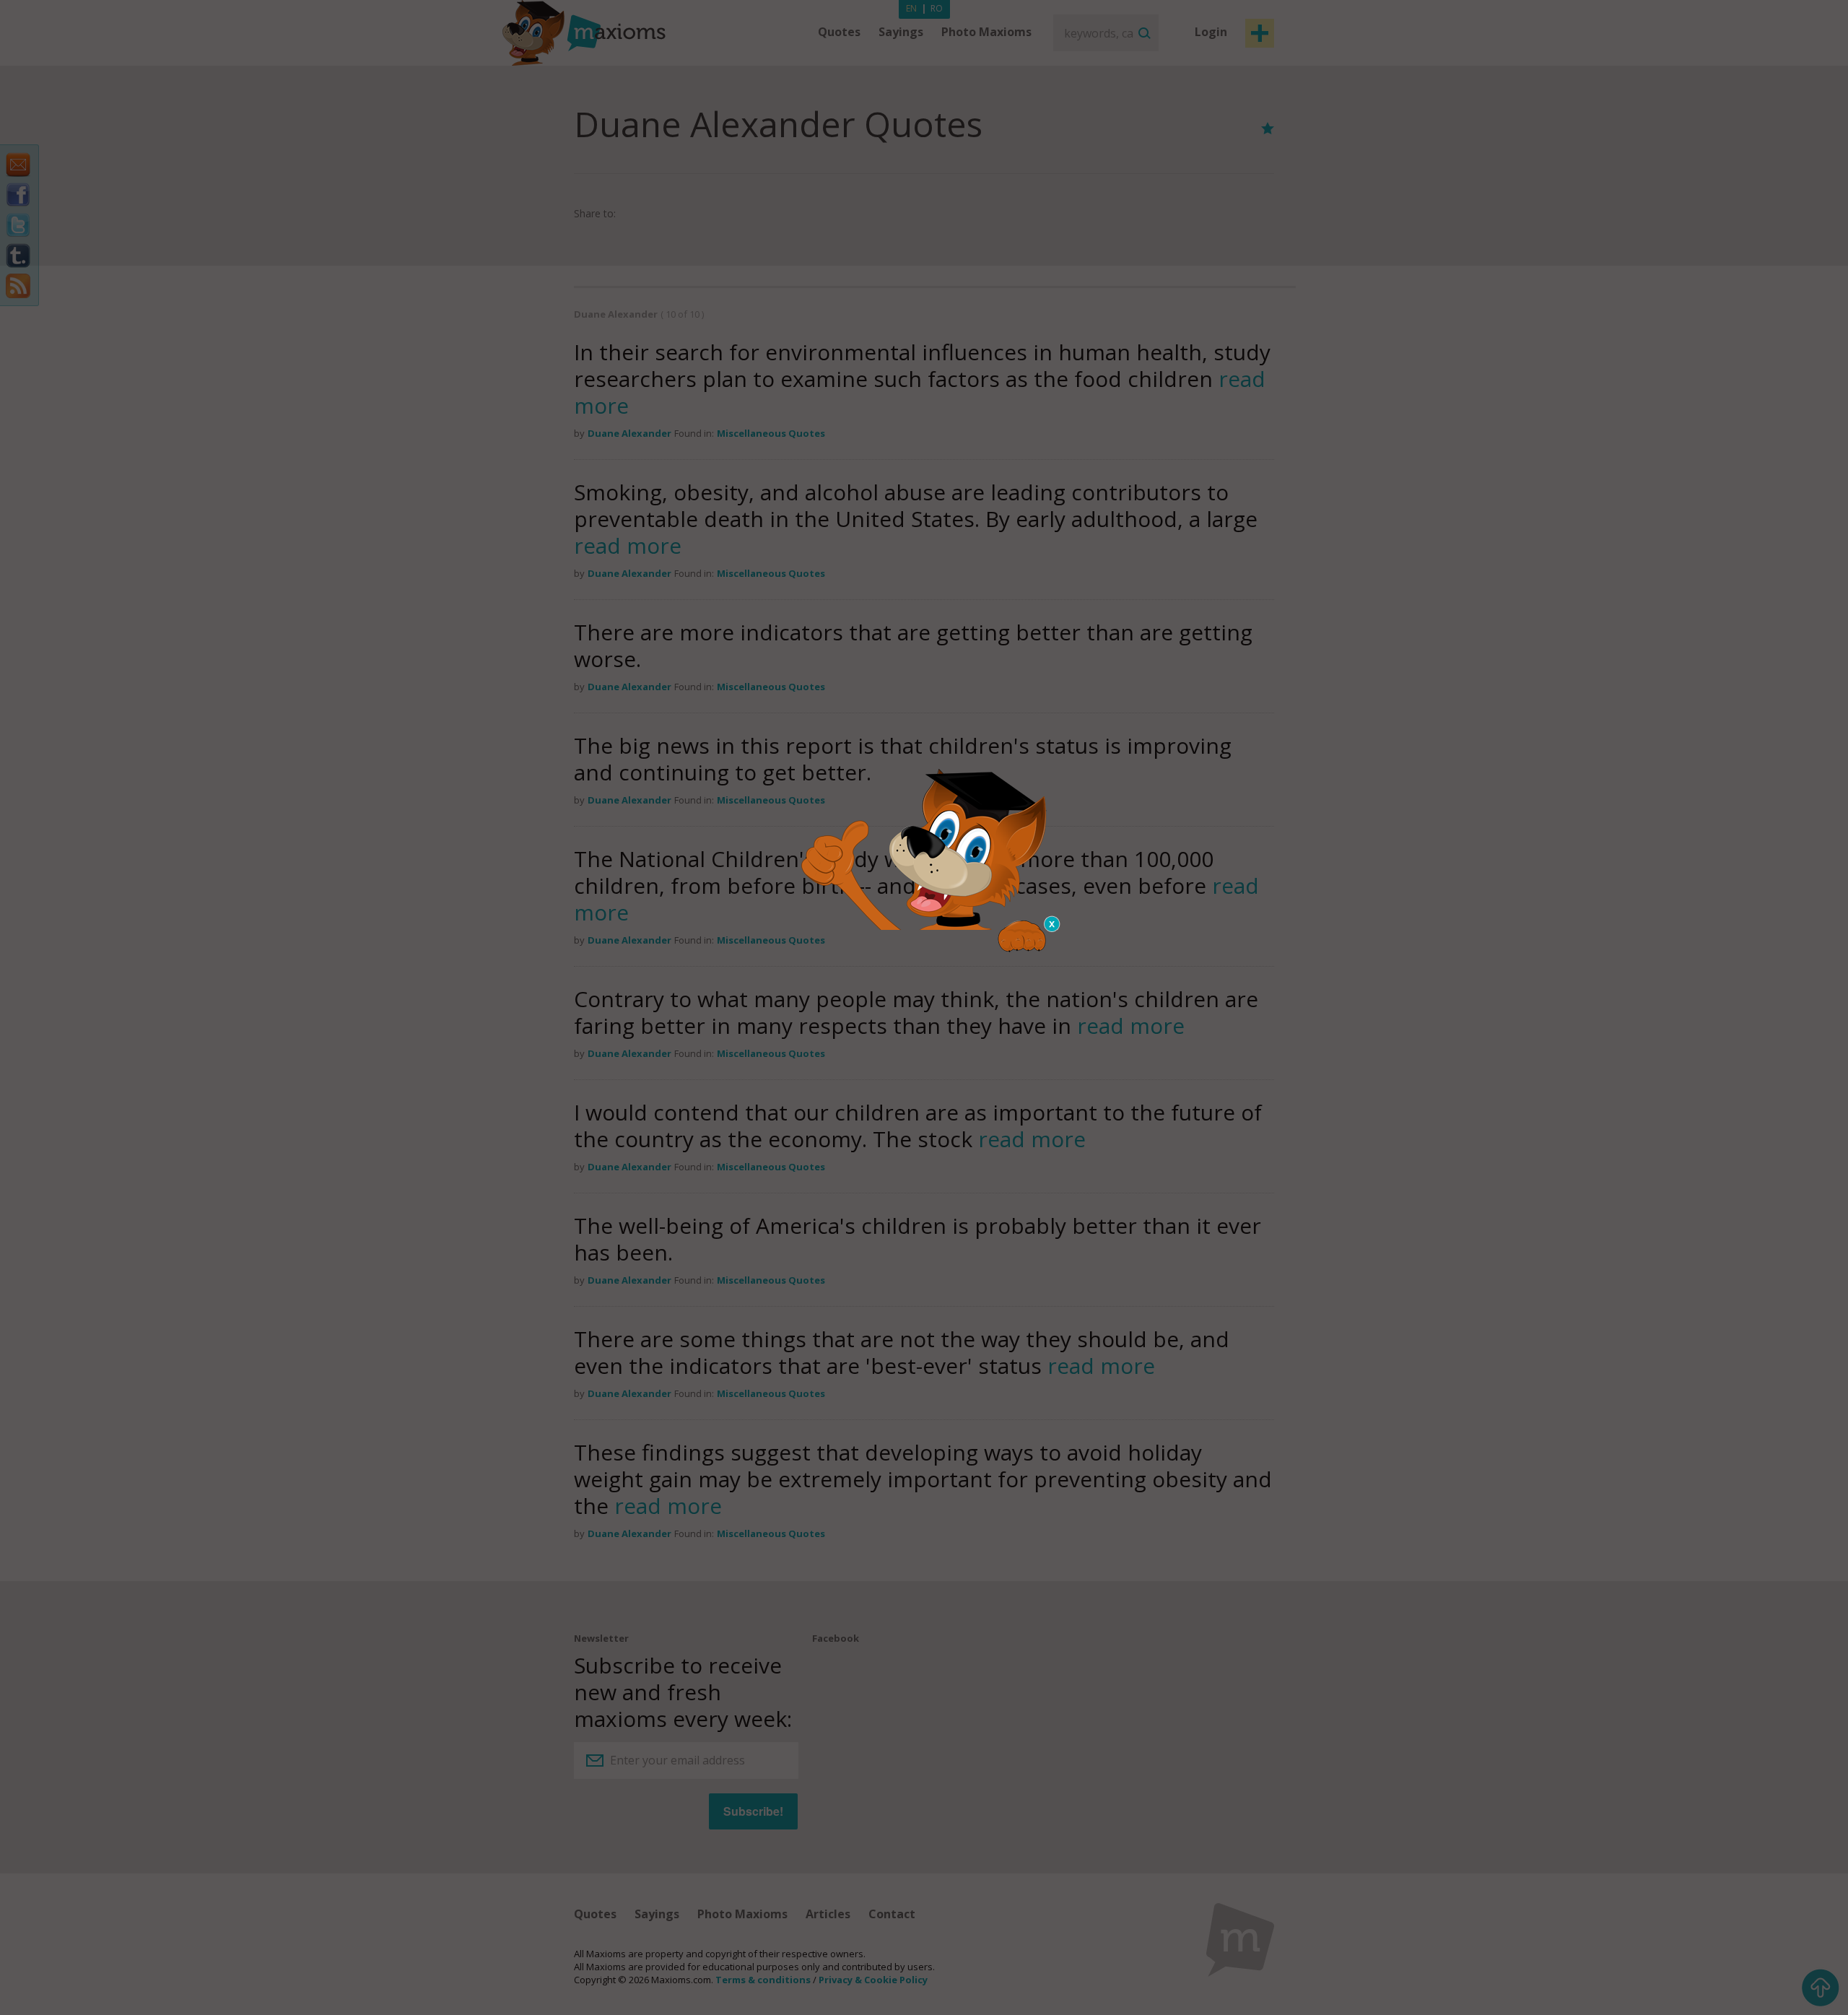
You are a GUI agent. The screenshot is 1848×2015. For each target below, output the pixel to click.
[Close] (1052, 924)
